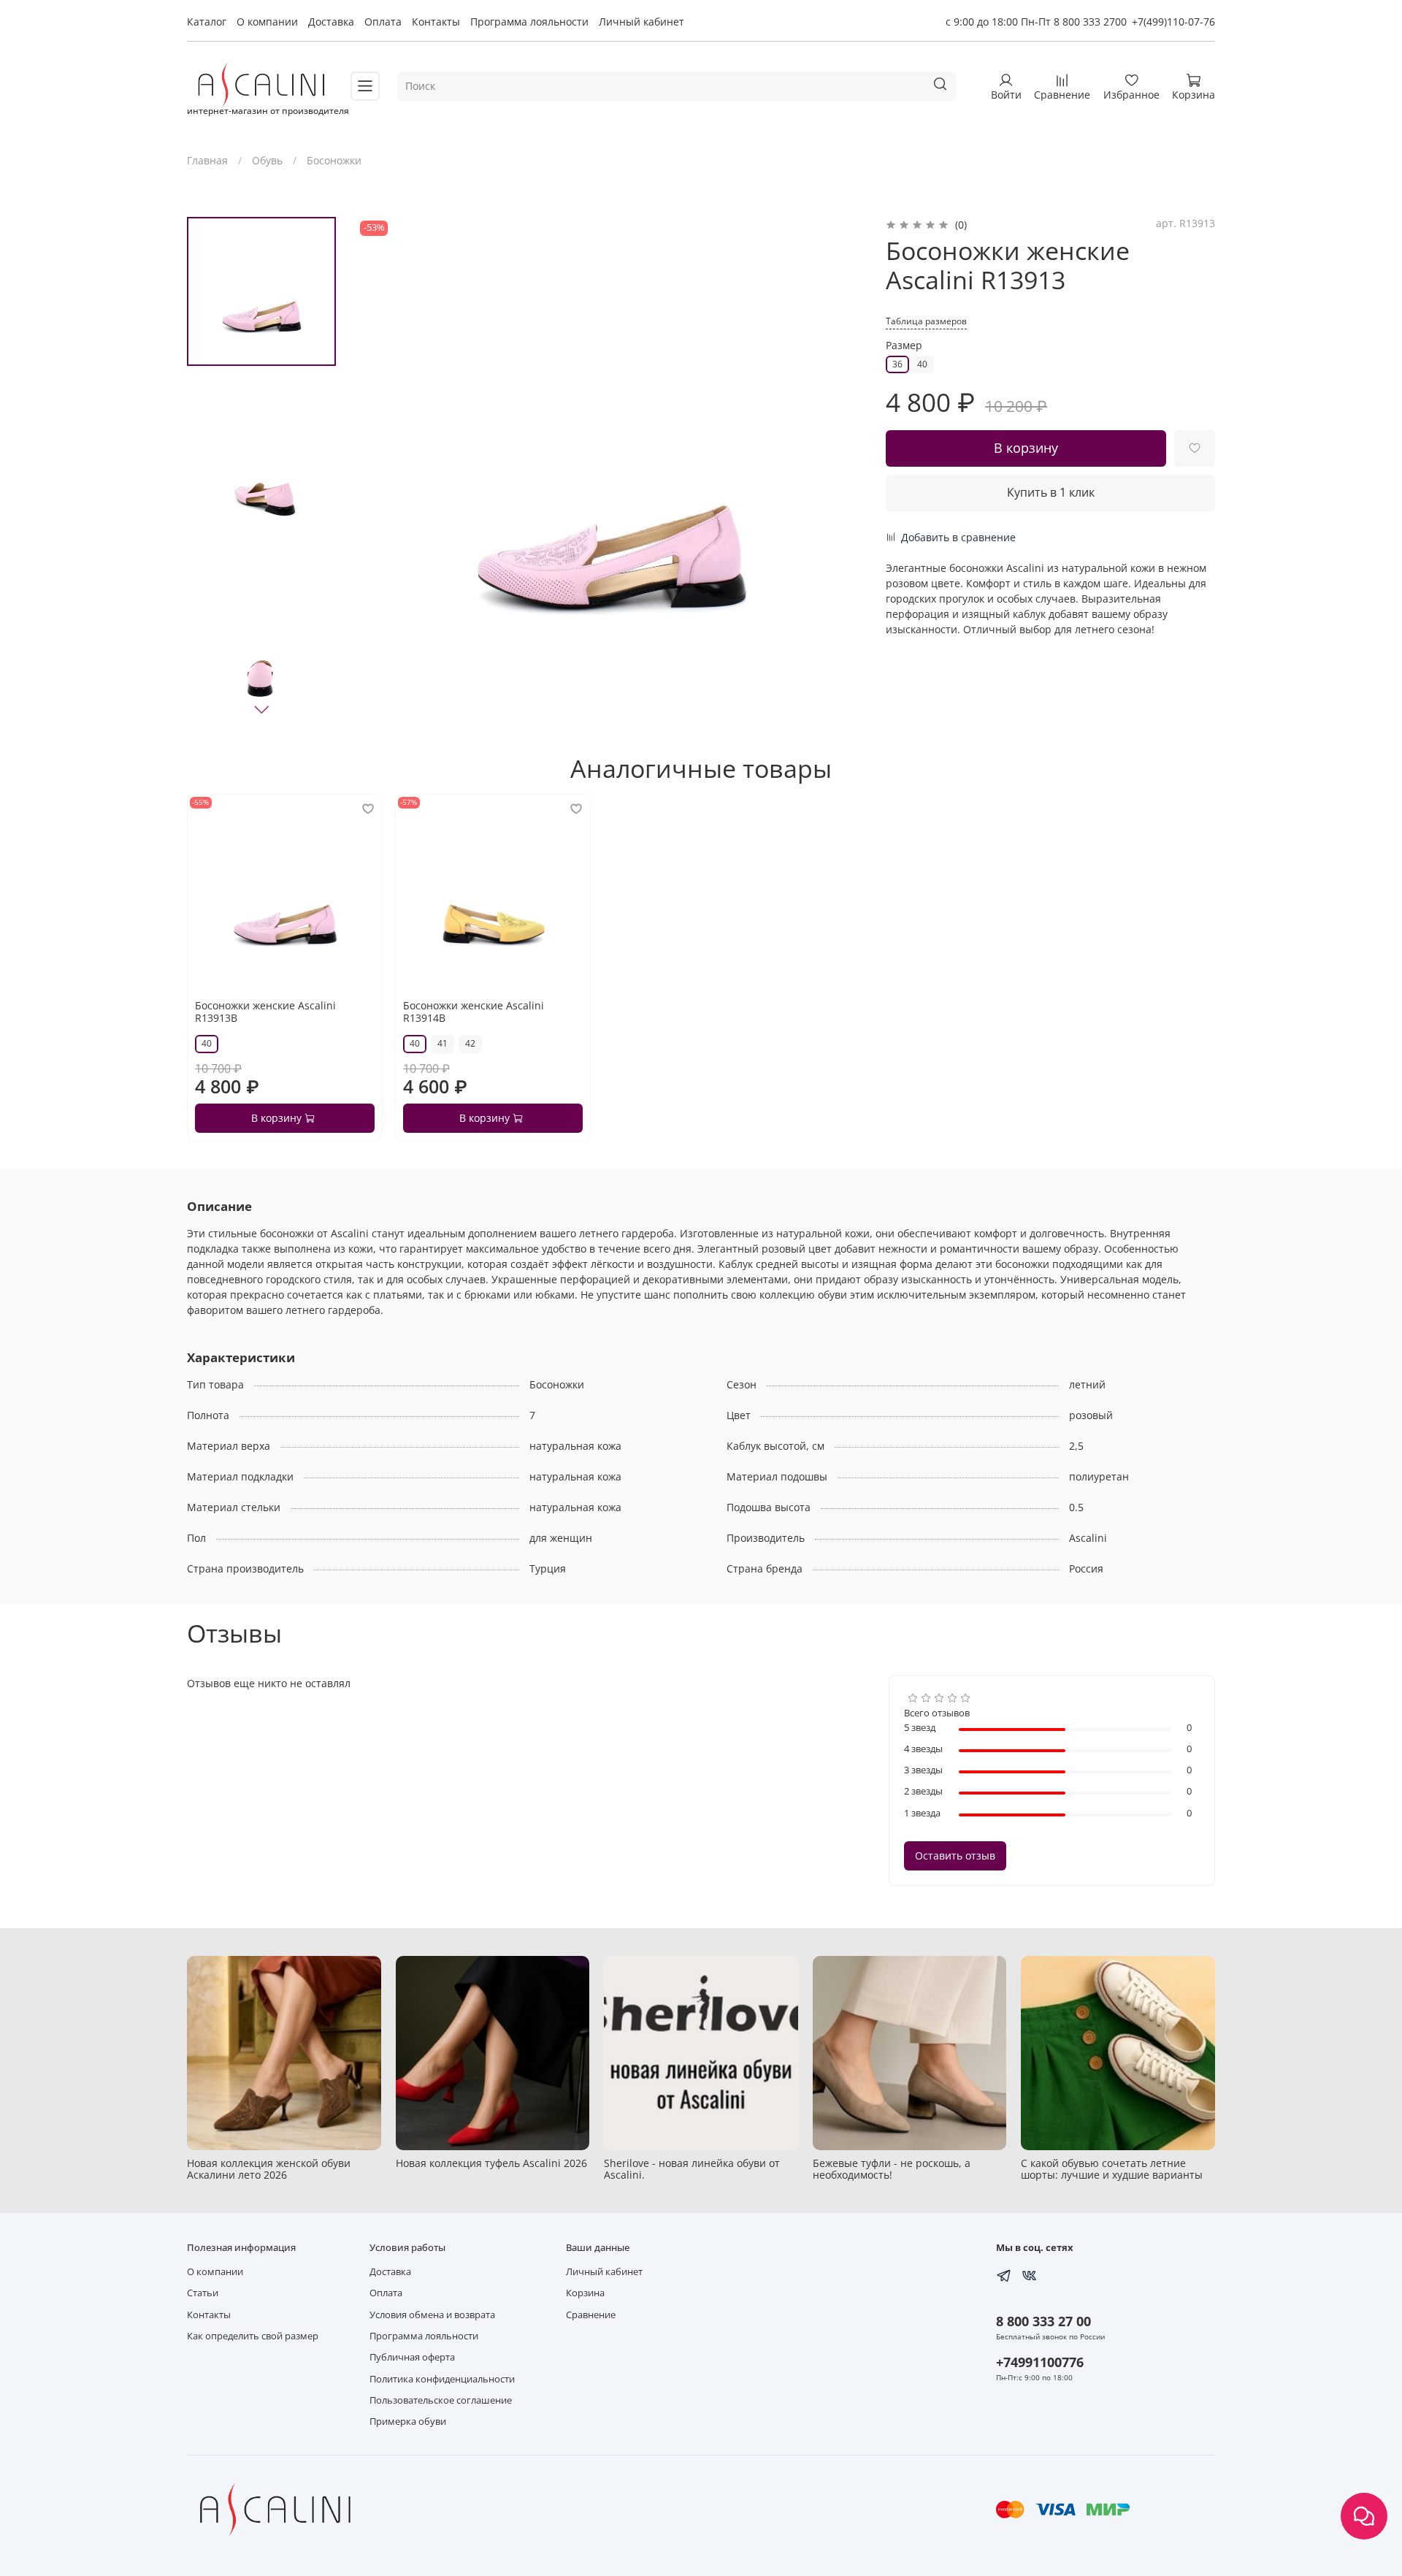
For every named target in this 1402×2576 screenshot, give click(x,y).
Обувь (267, 160)
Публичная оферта (412, 2357)
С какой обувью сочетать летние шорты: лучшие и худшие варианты (1112, 2168)
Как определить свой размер (253, 2336)
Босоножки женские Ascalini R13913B (265, 1012)
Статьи (203, 2293)
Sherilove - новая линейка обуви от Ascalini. (692, 2168)
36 (897, 364)
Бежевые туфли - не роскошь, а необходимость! (892, 2168)
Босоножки (334, 160)
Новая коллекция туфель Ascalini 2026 (491, 2162)
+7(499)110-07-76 (1173, 22)
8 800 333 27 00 (1043, 2321)
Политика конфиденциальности (442, 2379)
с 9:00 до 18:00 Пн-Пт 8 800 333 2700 (1036, 22)
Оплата (383, 22)
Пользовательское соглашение (441, 2400)
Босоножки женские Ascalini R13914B (474, 1012)
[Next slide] (261, 709)
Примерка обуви (408, 2422)
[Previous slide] (382, 472)
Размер (904, 346)
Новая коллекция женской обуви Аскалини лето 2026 (269, 2168)
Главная (207, 160)
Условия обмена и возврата (432, 2315)
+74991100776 (1040, 2362)
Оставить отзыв (955, 1855)
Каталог (207, 22)
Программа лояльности (529, 22)
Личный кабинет (641, 22)
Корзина (585, 2293)
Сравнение (591, 2315)
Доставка (331, 22)
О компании (267, 22)
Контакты (436, 22)
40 (922, 364)
